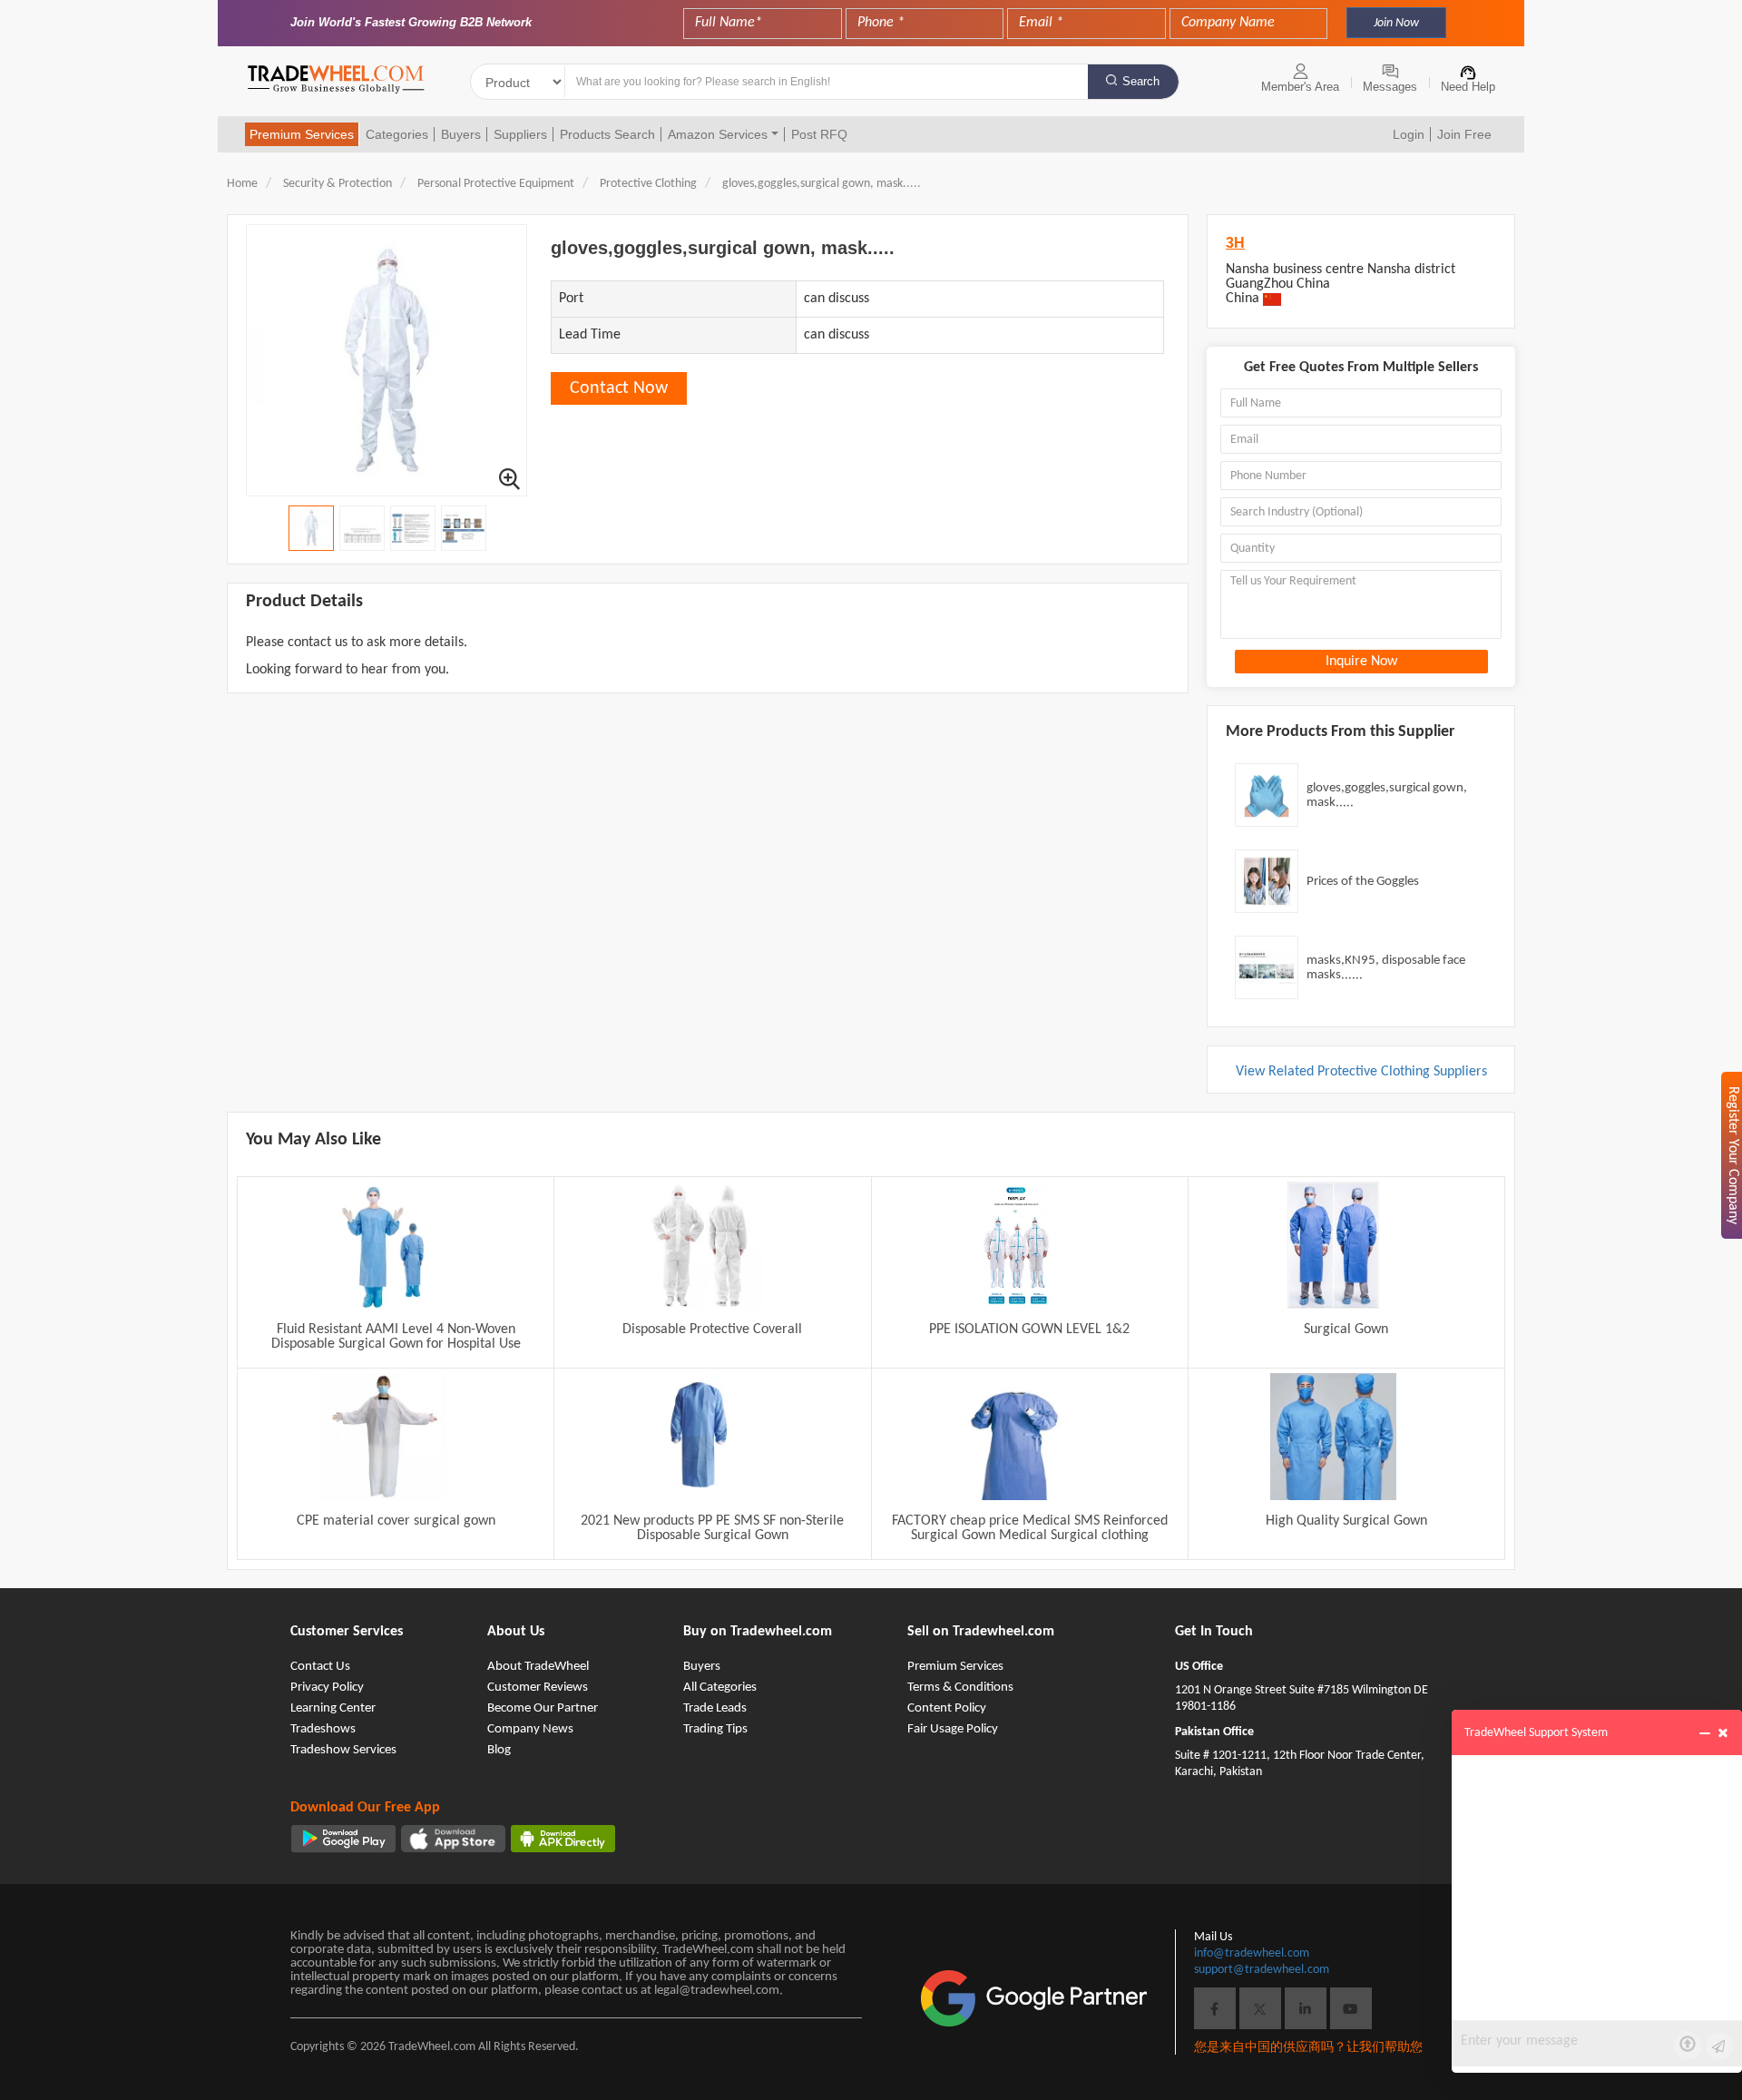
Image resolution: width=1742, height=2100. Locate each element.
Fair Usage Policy (953, 1729)
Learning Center (333, 1708)
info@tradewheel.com (1252, 1953)
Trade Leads (715, 1708)
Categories (397, 134)
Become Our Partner (543, 1708)
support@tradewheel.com (1262, 1970)
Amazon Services (718, 134)
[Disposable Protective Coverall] (700, 1245)
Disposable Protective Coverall (712, 1330)
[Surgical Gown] (1333, 1245)
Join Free (1464, 134)
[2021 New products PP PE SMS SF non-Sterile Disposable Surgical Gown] (700, 1437)
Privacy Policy (327, 1688)
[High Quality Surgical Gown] (1333, 1437)
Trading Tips (715, 1729)
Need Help (1468, 87)
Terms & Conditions (960, 1688)
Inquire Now (1361, 662)
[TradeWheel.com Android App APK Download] (563, 1839)
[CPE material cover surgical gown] (383, 1437)
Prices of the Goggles (1363, 882)
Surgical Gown (1346, 1330)
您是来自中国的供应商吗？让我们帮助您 (1308, 2048)
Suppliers (520, 134)
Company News (530, 1729)
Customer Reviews (538, 1688)
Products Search (607, 134)
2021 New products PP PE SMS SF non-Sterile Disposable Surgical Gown (712, 1528)
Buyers (461, 134)
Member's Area (1300, 87)
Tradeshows (323, 1729)
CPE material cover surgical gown (396, 1521)
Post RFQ (819, 134)
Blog (499, 1750)
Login (1409, 134)
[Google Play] (343, 1839)
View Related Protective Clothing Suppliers (1361, 1072)
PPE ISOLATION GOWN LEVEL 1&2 (1029, 1330)
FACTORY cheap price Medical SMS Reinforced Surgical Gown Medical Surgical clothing (1030, 1528)
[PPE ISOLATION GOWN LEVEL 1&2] (1016, 1245)
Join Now (1396, 23)
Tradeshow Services (343, 1750)
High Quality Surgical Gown (1346, 1521)
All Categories (720, 1688)
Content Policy (947, 1708)
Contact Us (320, 1667)
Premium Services (302, 134)
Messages (1390, 87)
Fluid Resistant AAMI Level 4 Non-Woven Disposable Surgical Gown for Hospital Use (396, 1337)
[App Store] (453, 1839)
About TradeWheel (538, 1667)
